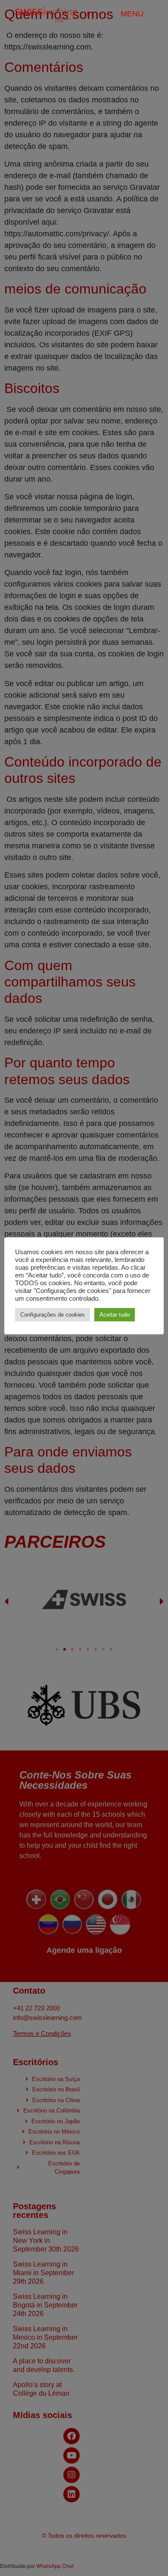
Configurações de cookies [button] (53, 1315)
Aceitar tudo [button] (115, 1315)
